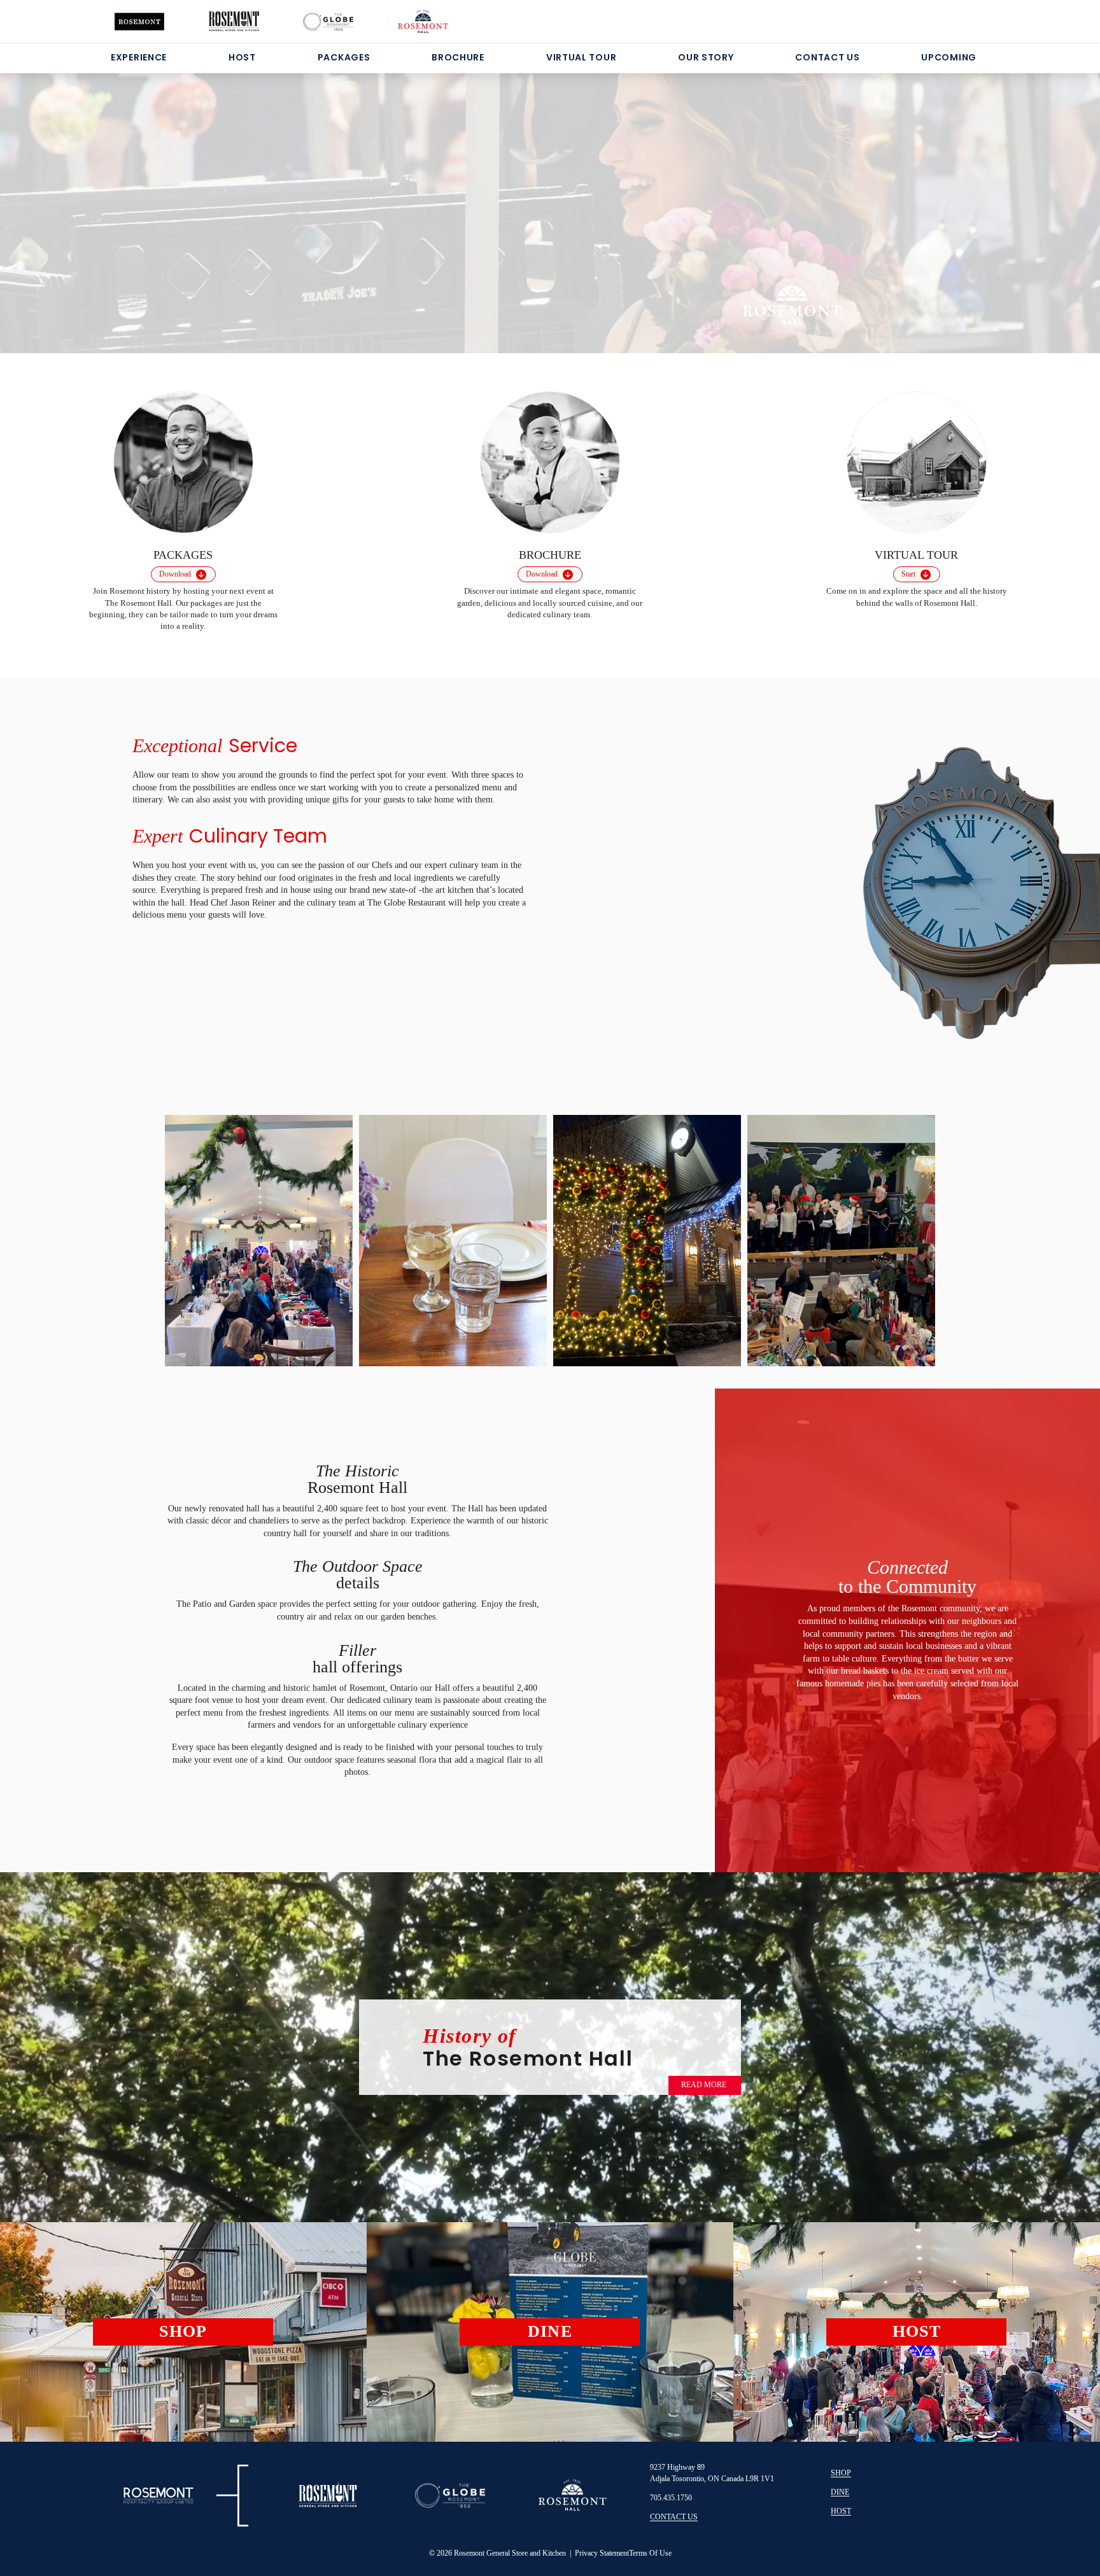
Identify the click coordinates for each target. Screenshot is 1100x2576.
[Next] (1018, 197)
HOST (242, 57)
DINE (840, 2492)
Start (908, 574)
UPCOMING (949, 57)
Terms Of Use (650, 2553)
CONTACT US (827, 57)
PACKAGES (344, 57)
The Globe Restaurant (408, 903)
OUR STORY (706, 57)
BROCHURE (458, 57)
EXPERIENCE (139, 57)
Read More (704, 2085)
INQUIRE (377, 252)
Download (175, 574)
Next (908, 1239)
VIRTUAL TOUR (581, 57)
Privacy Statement (602, 2553)
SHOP (841, 2473)
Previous (192, 1235)
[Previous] (82, 197)
